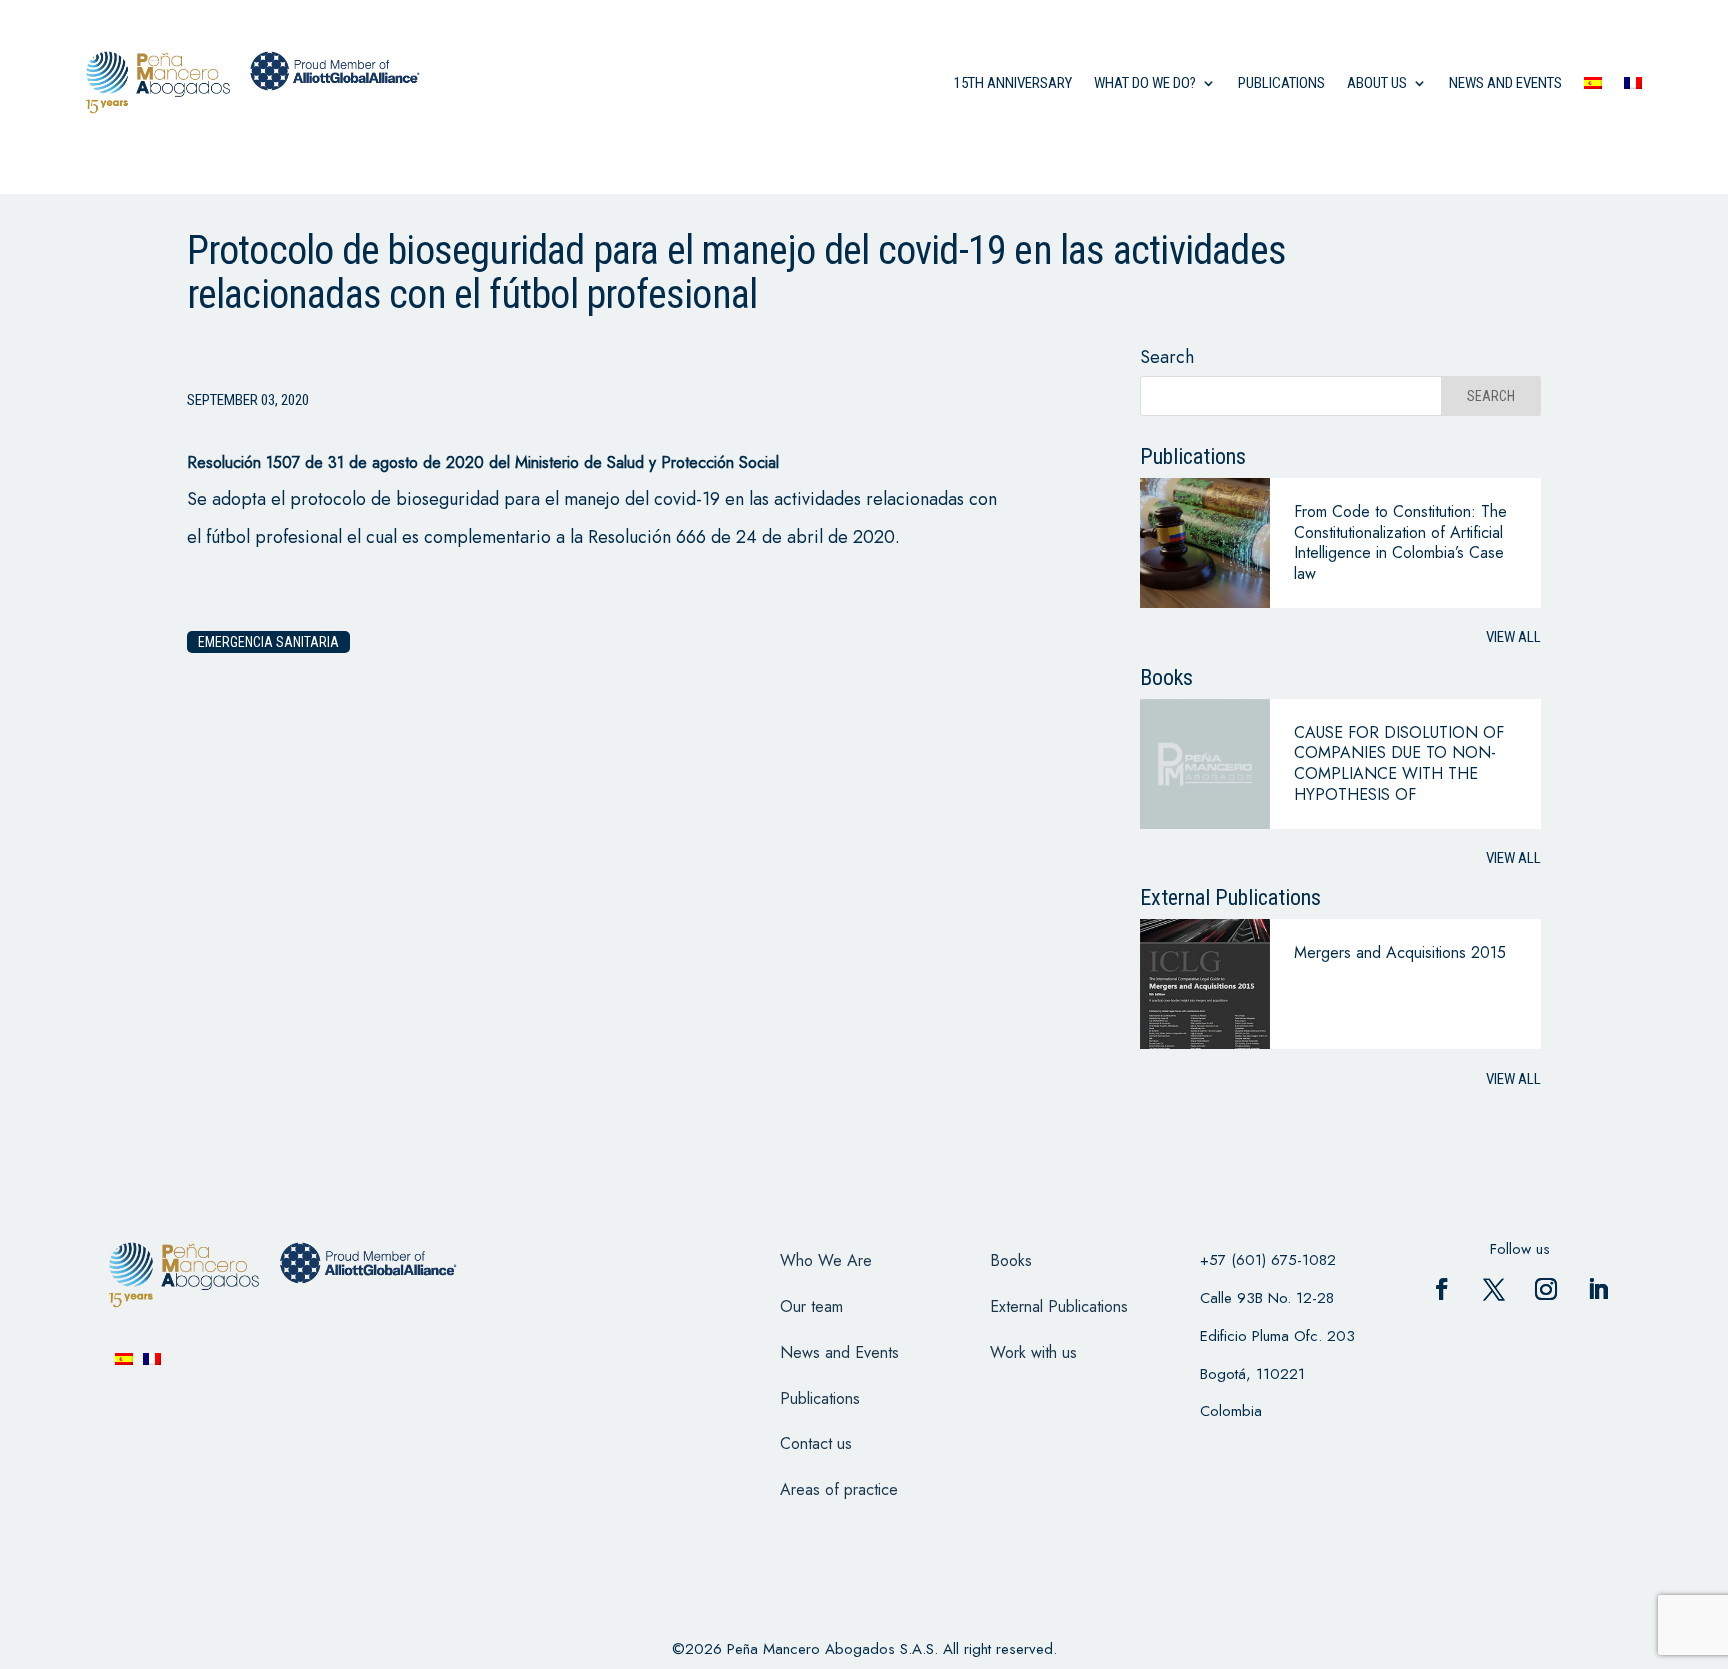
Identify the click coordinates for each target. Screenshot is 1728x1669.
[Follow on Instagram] (1546, 1289)
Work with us (1033, 1352)
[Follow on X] (1494, 1289)
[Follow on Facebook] (1442, 1289)
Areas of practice (839, 1489)
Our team (811, 1306)
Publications (1281, 83)
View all (1513, 637)
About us (1377, 83)
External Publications (1059, 1306)
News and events (1505, 83)
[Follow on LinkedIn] (1598, 1289)
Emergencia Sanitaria (268, 642)
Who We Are (826, 1260)
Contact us (816, 1443)
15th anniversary (1013, 83)
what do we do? (1145, 83)
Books (1011, 1260)
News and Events (839, 1352)
